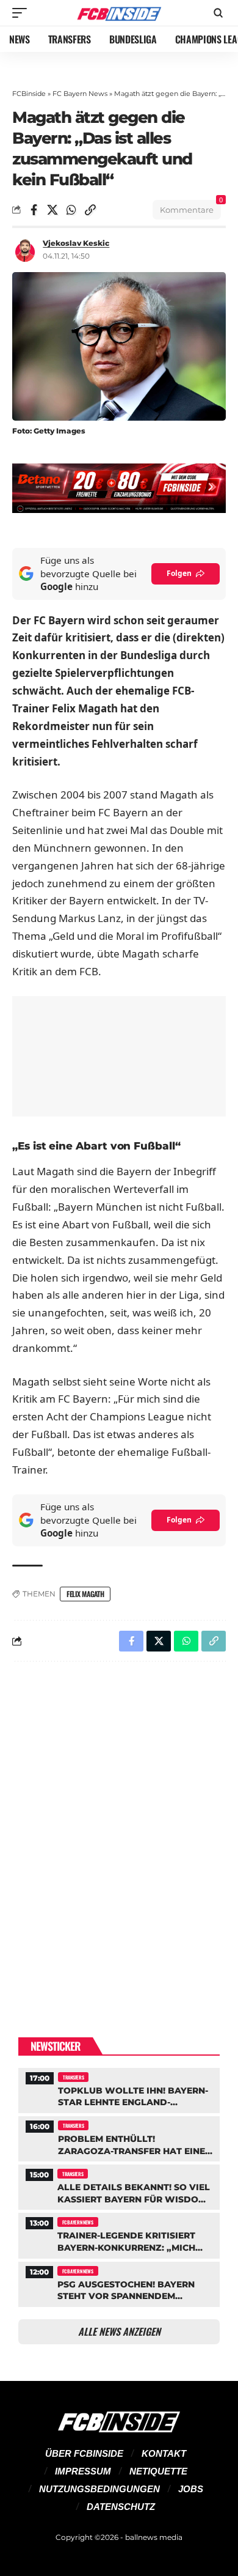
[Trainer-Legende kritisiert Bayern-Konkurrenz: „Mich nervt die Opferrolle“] (119, 2234)
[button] (23, 13)
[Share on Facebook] (34, 210)
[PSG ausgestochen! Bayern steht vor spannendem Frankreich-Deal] (119, 2283)
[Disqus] (119, 1830)
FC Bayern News (80, 94)
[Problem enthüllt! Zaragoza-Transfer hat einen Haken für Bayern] (119, 2137)
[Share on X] (52, 210)
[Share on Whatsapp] (71, 210)
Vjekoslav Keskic (76, 243)
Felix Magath (85, 1594)
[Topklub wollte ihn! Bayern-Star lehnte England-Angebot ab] (119, 2089)
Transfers (73, 2077)
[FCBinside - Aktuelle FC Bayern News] (119, 13)
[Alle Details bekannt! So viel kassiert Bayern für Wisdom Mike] (119, 2186)
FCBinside (29, 94)
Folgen (179, 573)
